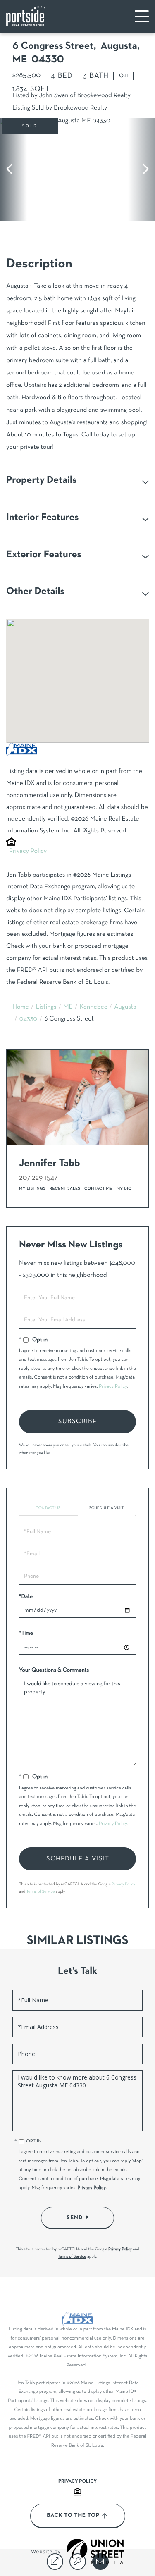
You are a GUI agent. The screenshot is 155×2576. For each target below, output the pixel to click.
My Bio (124, 1189)
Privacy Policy (28, 852)
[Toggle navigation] (142, 16)
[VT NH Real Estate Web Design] (95, 2551)
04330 (28, 1019)
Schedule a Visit (106, 1508)
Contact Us (48, 1508)
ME (68, 1007)
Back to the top (73, 2516)
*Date (26, 1597)
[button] (13, 169)
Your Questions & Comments (54, 1670)
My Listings (32, 1189)
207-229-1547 (38, 1178)
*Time (26, 1633)
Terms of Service (41, 1892)
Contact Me (98, 1189)
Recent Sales (65, 1189)
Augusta (125, 1007)
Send (75, 2218)
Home (21, 1007)
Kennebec (94, 1007)
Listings (46, 1007)
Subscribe (77, 1422)
